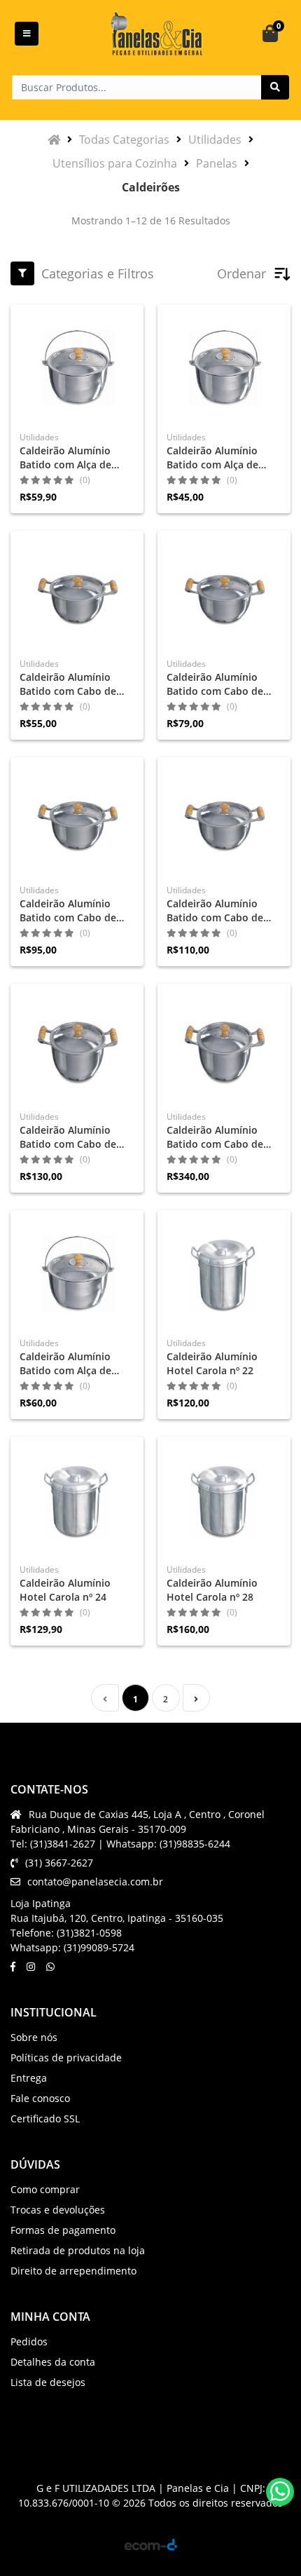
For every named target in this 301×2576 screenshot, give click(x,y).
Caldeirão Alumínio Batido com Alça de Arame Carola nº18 (65, 458)
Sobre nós (34, 2037)
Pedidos (29, 2341)
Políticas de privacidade (66, 2058)
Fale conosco (40, 2098)
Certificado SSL (45, 2119)
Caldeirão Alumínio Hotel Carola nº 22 (212, 1363)
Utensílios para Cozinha (115, 163)
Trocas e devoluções (58, 2210)
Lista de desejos (48, 2382)
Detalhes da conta (53, 2362)
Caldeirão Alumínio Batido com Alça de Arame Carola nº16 (65, 1364)
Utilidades (215, 140)
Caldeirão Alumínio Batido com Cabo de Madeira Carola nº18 (215, 684)
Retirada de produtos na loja (78, 2250)
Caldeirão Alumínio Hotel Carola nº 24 (65, 1590)
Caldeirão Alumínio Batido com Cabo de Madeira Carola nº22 (215, 911)
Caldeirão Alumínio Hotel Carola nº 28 (212, 1590)
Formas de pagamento (63, 2230)
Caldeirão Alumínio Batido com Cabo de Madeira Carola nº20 (68, 911)
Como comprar (45, 2189)
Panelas (217, 163)
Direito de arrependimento (73, 2271)
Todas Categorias (124, 140)
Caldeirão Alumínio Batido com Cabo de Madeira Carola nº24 (68, 1137)
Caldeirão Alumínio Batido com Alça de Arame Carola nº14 (212, 458)
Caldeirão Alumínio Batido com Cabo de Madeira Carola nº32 (215, 1137)
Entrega (29, 2078)
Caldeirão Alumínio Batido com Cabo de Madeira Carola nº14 (68, 684)
